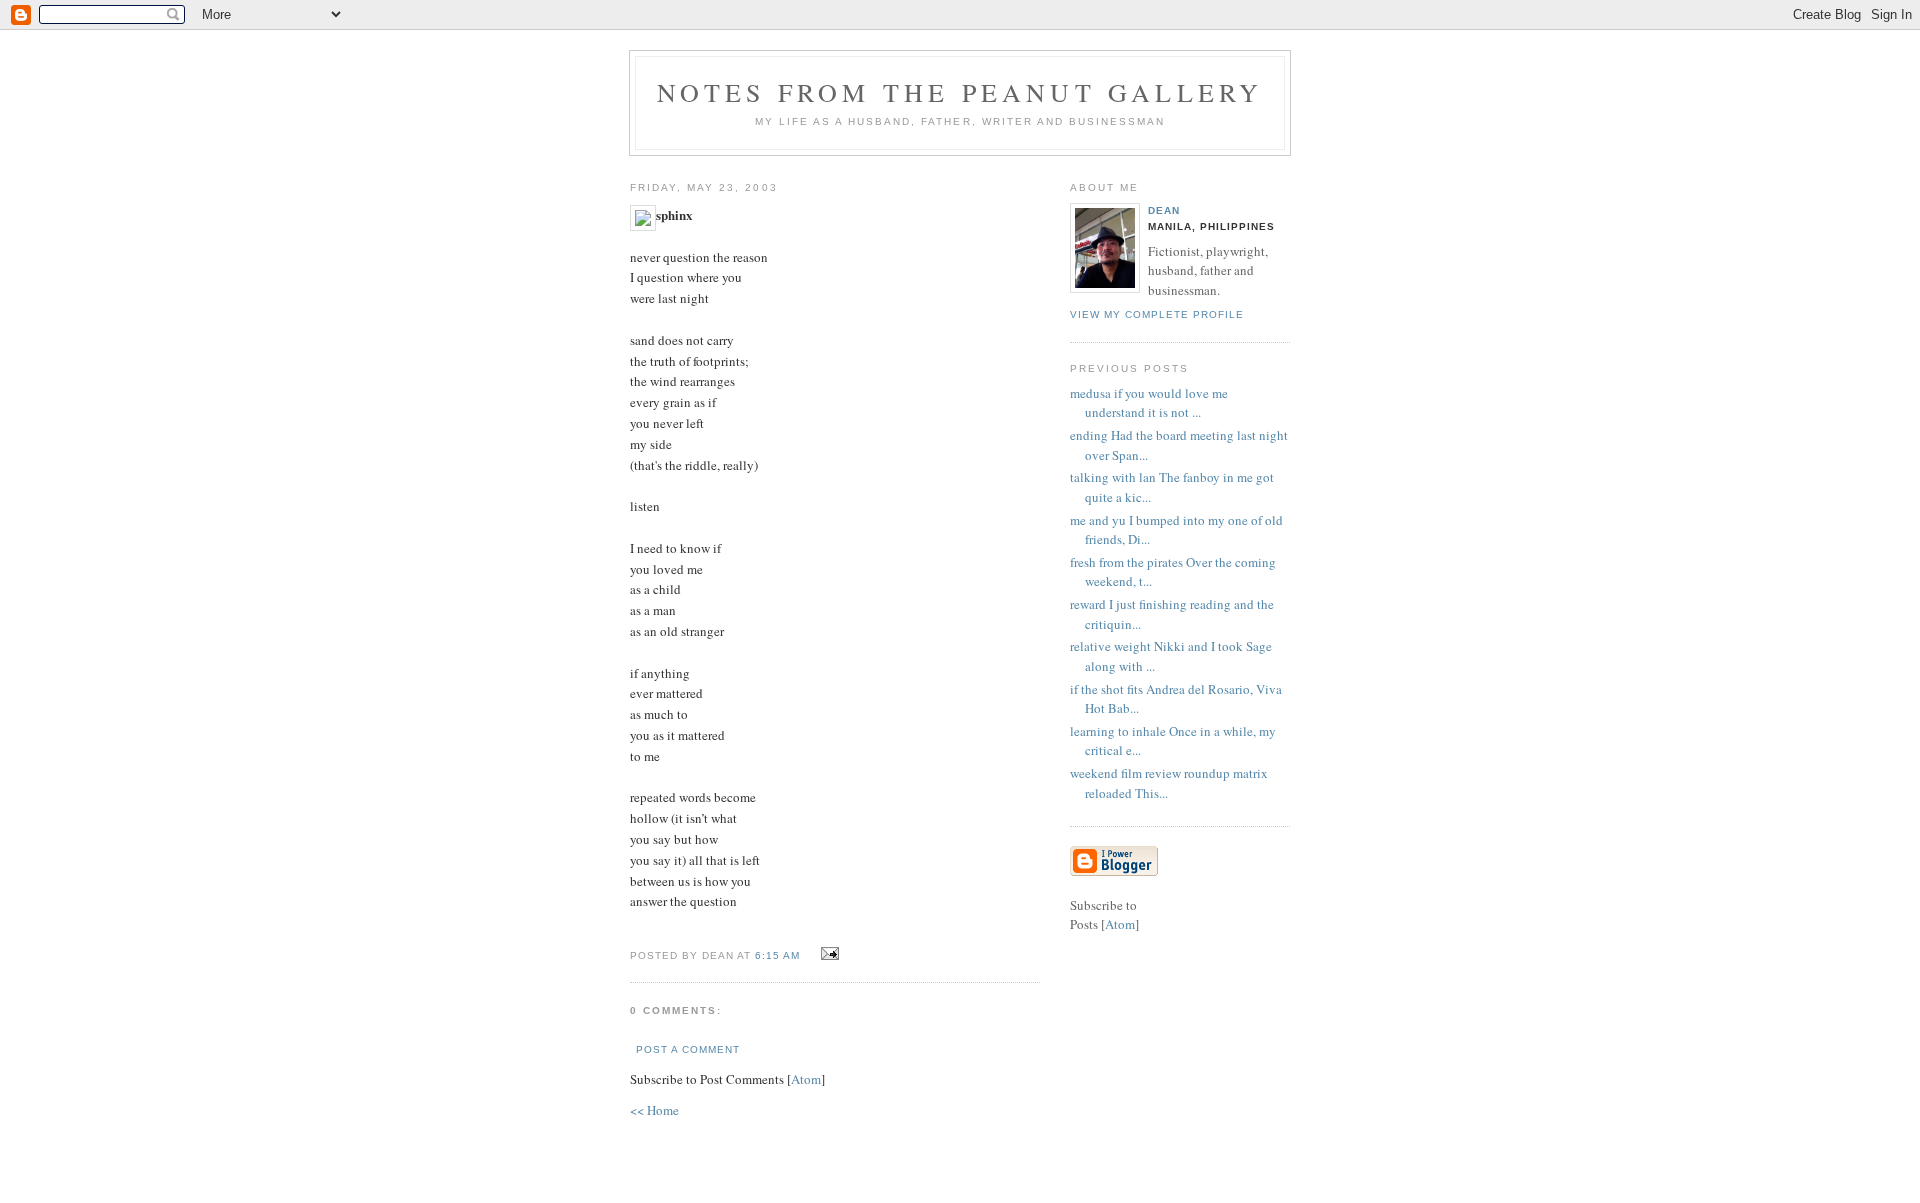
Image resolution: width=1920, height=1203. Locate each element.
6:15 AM (779, 955)
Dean (1164, 210)
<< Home (654, 1110)
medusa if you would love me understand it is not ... (1149, 403)
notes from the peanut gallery (960, 92)
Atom (806, 1079)
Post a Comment (688, 1049)
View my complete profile (1157, 314)
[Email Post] (826, 954)
